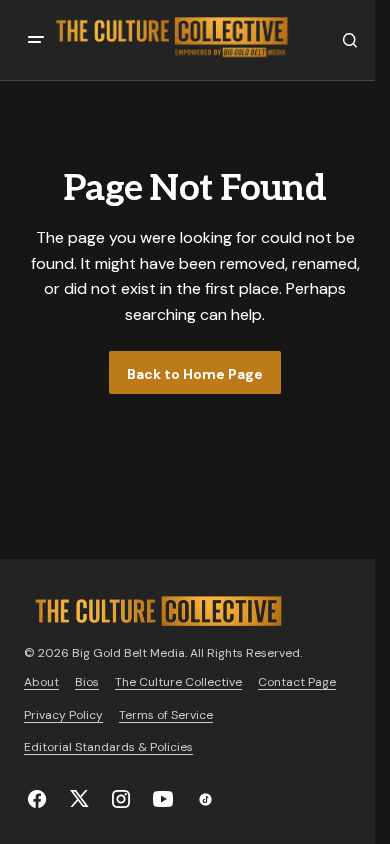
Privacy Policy (63, 715)
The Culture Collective (178, 682)
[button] (36, 40)
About (41, 682)
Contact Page (297, 682)
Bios (87, 682)
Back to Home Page (195, 374)
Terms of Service (166, 715)
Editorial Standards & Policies (108, 747)
